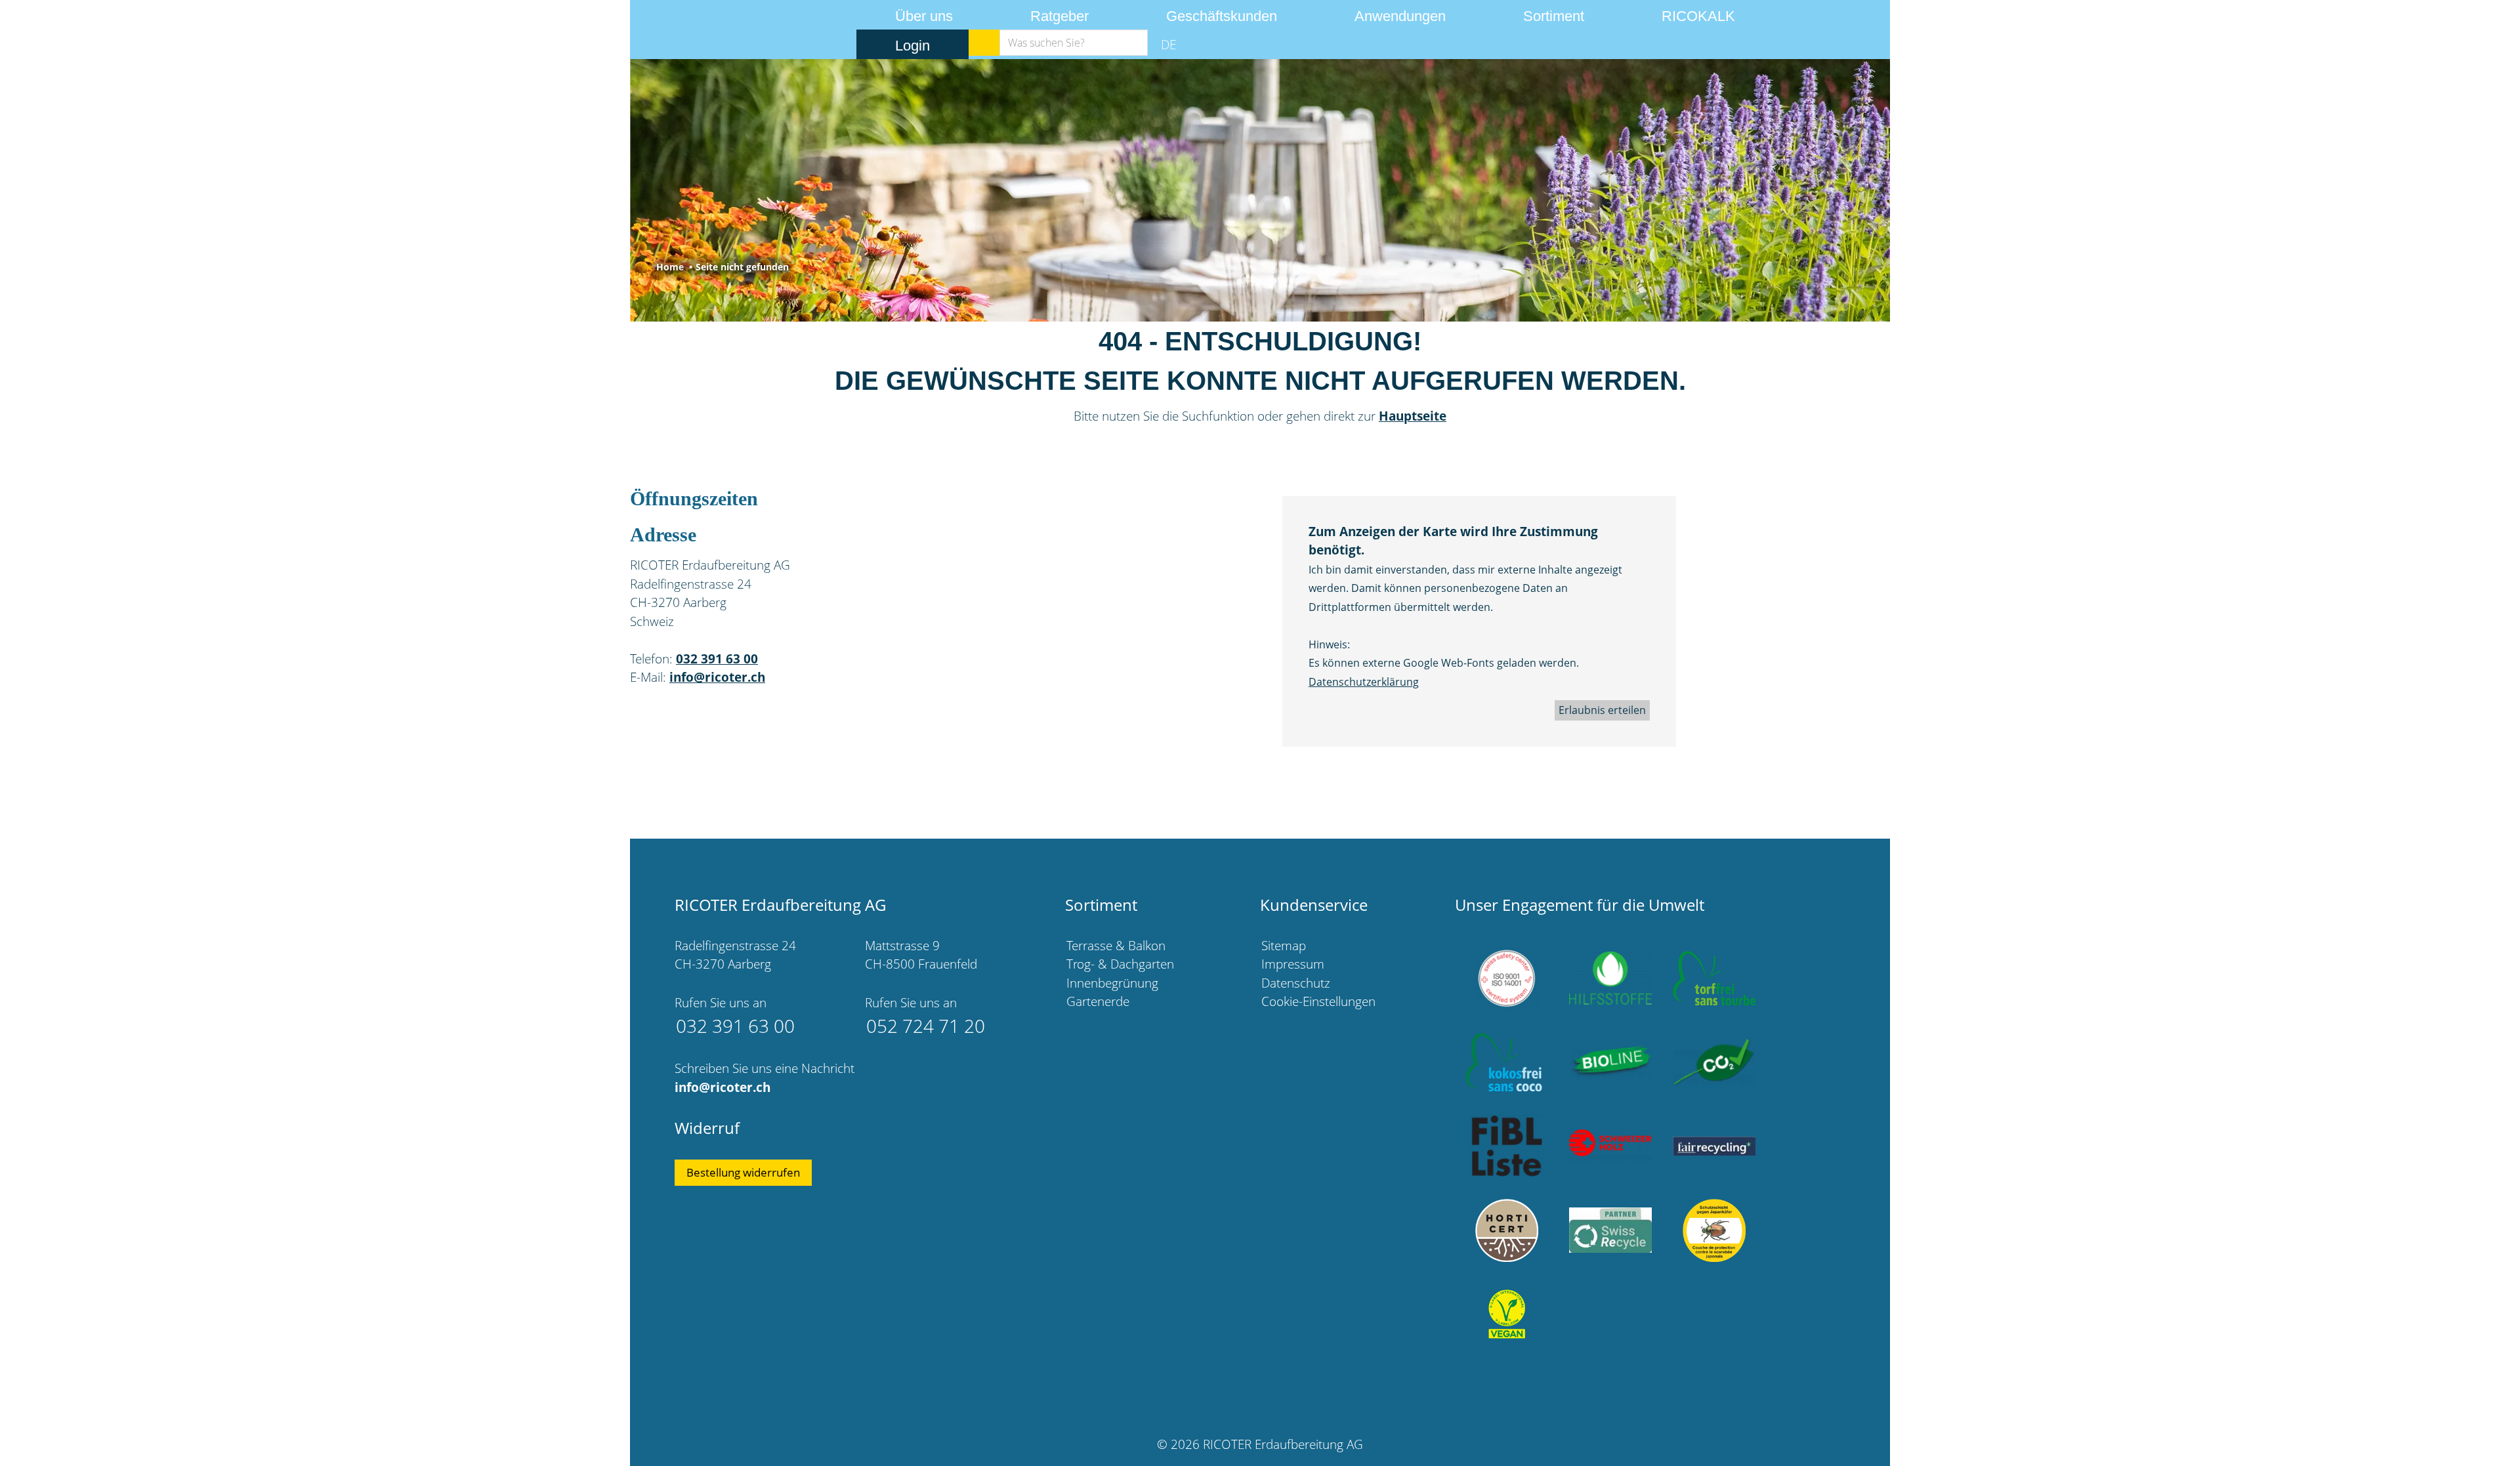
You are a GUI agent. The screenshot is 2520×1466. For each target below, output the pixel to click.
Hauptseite (1413, 416)
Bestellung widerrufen (743, 1172)
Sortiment (1554, 16)
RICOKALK (1698, 16)
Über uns (924, 16)
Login (913, 46)
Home (670, 267)
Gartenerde (1098, 1001)
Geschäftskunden (1222, 16)
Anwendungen (1400, 16)
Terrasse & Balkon (1116, 946)
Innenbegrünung (1112, 983)
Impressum (1293, 964)
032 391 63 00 (717, 659)
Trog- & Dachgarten (1120, 964)
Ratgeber (1060, 16)
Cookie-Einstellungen (1318, 1001)
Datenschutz (1296, 983)
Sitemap (1284, 946)
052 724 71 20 (926, 1026)
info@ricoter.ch (717, 677)
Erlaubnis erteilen (1602, 710)
